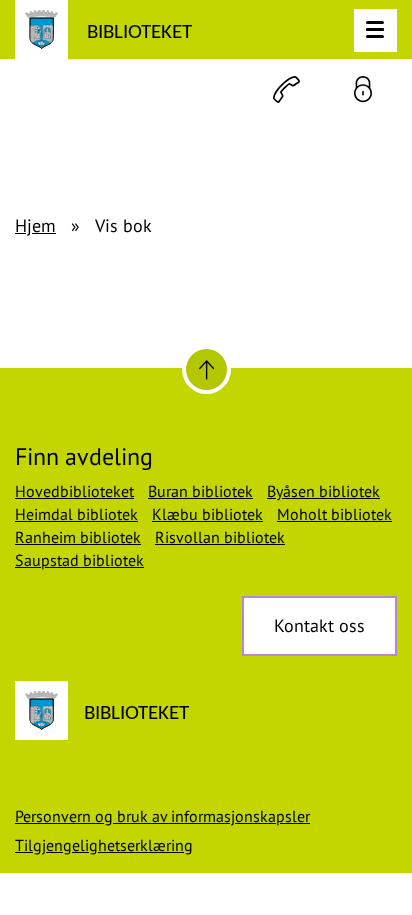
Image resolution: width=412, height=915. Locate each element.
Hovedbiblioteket (74, 491)
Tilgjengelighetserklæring (104, 845)
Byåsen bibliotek (323, 491)
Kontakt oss (319, 625)
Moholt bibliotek (334, 514)
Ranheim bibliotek (78, 537)
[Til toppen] (206, 369)
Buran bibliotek (200, 491)
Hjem (35, 225)
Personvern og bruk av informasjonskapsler (162, 816)
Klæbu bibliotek (207, 514)
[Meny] (375, 30)
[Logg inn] (363, 89)
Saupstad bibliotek (79, 560)
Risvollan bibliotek (220, 537)
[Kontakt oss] (286, 89)
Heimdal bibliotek (76, 514)
